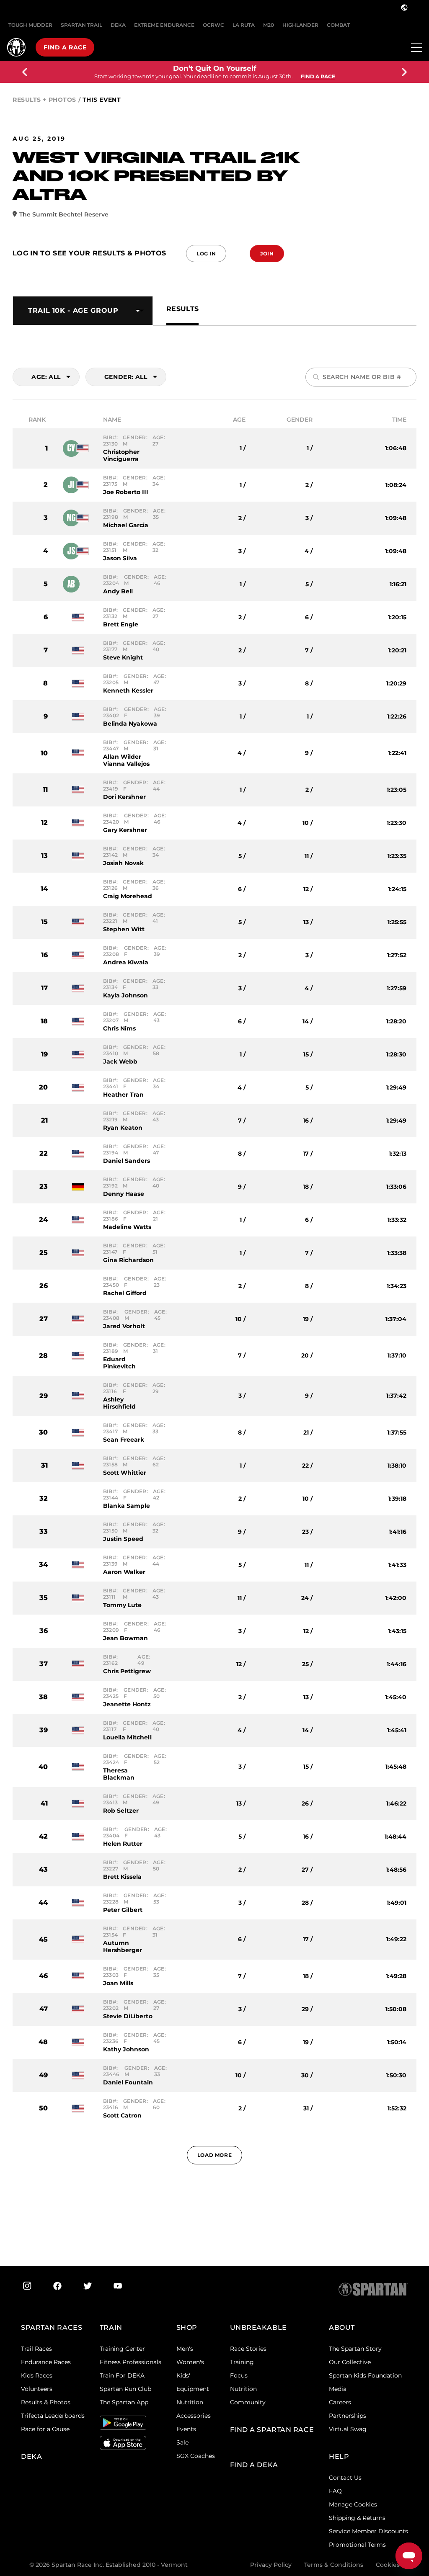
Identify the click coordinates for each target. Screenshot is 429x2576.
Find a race (65, 47)
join (267, 254)
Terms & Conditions (334, 2565)
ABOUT (342, 2327)
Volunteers (37, 2389)
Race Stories (248, 2349)
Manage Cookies (353, 2504)
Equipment (193, 2389)
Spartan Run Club (125, 2389)
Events (186, 2429)
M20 (269, 25)
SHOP (187, 2327)
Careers (340, 2402)
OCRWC (213, 25)
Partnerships (348, 2416)
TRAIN (111, 2327)
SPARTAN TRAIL (81, 25)
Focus (239, 2375)
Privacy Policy (271, 2565)
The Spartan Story (355, 2349)
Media (338, 2389)
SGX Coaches (196, 2456)
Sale (182, 2442)
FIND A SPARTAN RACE (272, 2430)
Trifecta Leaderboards (53, 2416)
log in (206, 254)
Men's (185, 2349)
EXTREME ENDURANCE (164, 25)
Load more (214, 2155)
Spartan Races (52, 2327)
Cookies (388, 2565)
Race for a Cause (45, 2429)
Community (248, 2402)
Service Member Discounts (368, 2531)
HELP (339, 2456)
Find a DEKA (254, 2465)
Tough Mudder (30, 25)
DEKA (118, 25)
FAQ (335, 2491)
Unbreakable (258, 2327)
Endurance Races (46, 2362)
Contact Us (345, 2478)
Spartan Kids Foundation (365, 2375)
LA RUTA (244, 25)
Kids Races (37, 2375)
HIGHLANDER (300, 25)
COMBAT (338, 25)
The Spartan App (124, 2402)
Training (242, 2362)
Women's (190, 2362)
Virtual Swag (348, 2429)
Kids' (183, 2375)
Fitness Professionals (131, 2362)
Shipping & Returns (357, 2518)
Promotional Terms (357, 2545)
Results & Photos (46, 2402)
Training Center (122, 2349)
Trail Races (36, 2349)
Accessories (194, 2416)
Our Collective (350, 2362)
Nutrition (190, 2402)
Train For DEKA (122, 2375)
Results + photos (44, 100)
